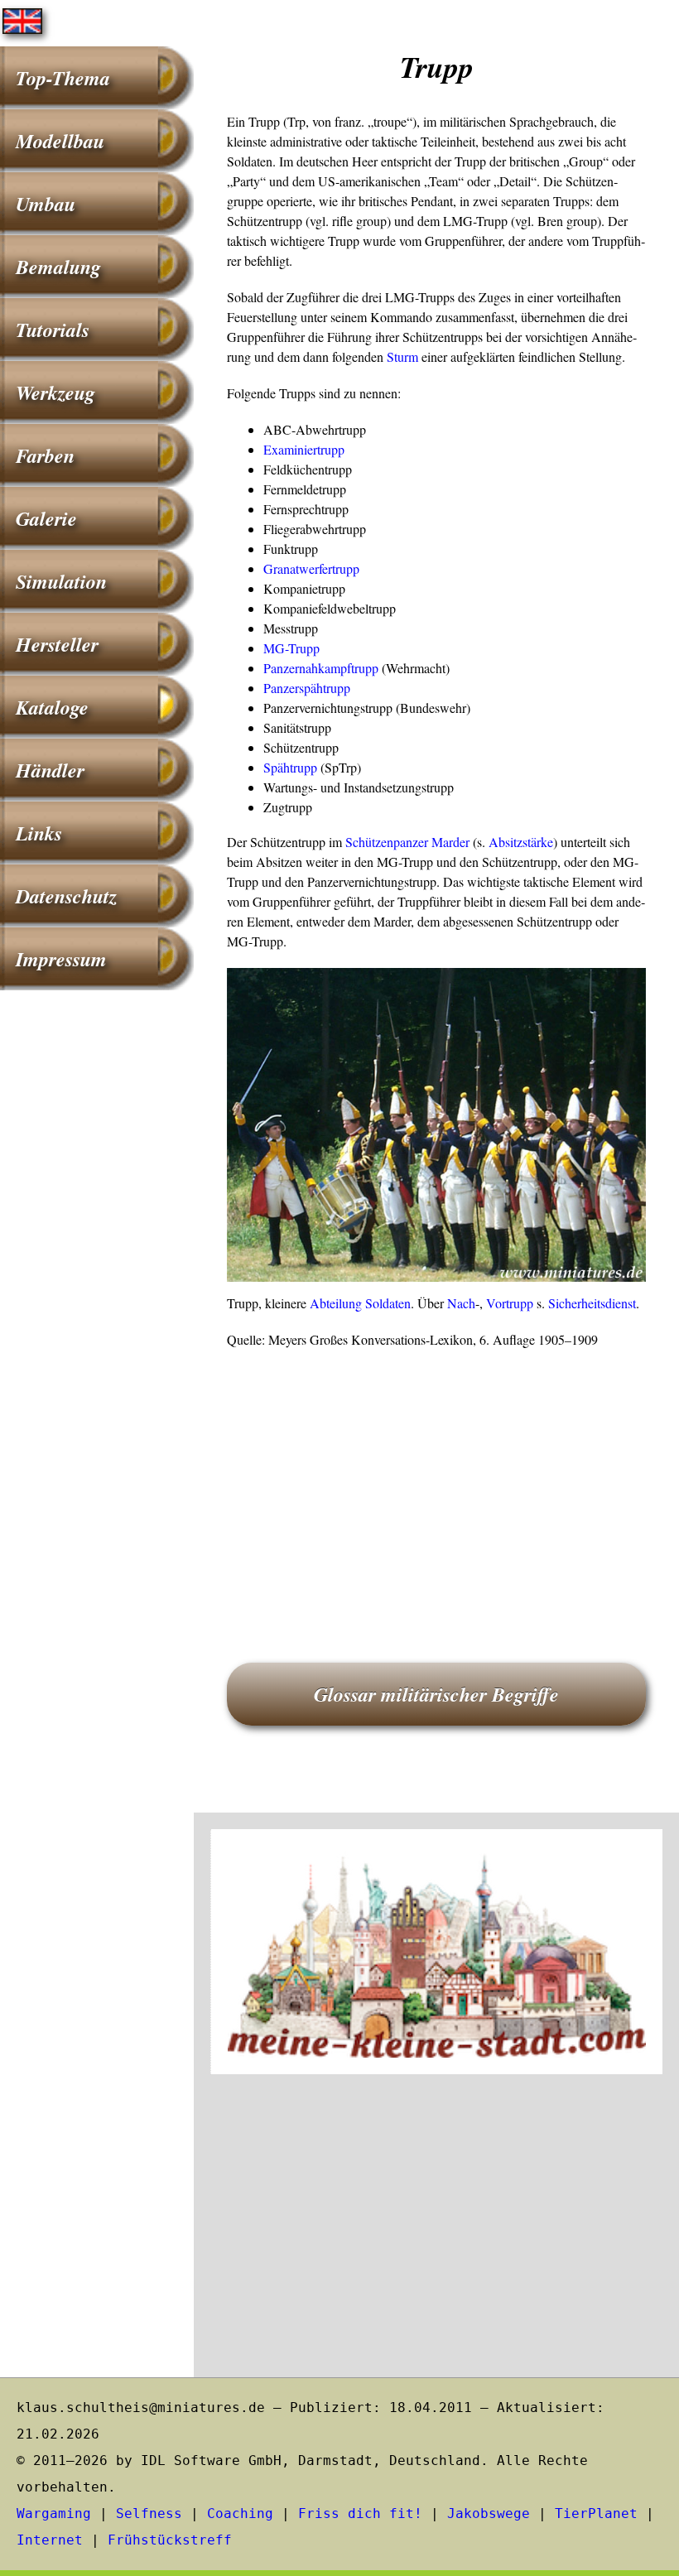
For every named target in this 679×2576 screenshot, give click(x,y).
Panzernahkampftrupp (321, 668)
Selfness (149, 2513)
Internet (50, 2540)
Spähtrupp (290, 767)
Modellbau (60, 141)
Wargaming (54, 2513)
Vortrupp (510, 1303)
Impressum (61, 959)
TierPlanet (596, 2513)
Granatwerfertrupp (311, 568)
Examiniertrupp (304, 449)
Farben (45, 455)
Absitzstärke (521, 842)
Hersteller (57, 644)
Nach (461, 1303)
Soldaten (388, 1303)
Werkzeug (55, 392)
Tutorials (53, 330)
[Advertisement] (436, 1482)
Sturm (402, 356)
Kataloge (52, 707)
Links (39, 833)
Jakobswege (489, 2513)
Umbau (46, 204)
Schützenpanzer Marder (407, 842)
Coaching (240, 2513)
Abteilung (336, 1303)
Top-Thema (63, 78)
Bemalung (58, 267)
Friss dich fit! (360, 2513)
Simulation (61, 581)
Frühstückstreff (170, 2540)
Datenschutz (66, 896)
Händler (50, 770)
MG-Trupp (291, 648)
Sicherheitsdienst (592, 1303)
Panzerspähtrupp (307, 688)
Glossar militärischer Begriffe (436, 1694)
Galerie (46, 518)
